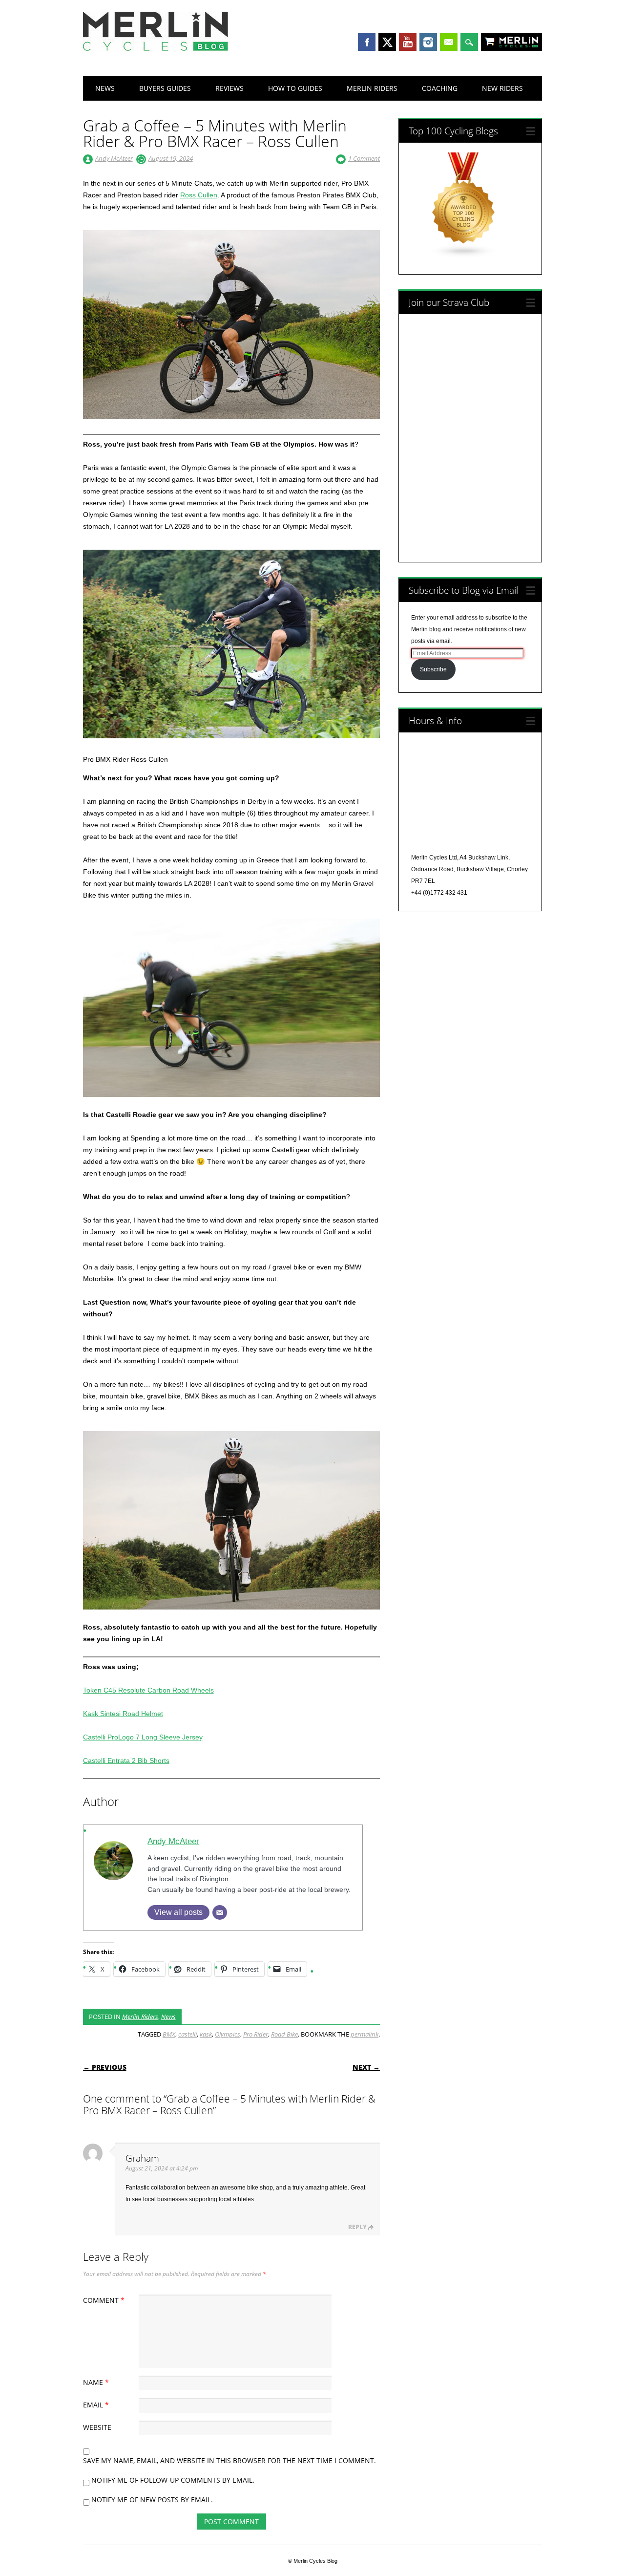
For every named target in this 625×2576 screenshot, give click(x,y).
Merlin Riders (372, 88)
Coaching (440, 88)
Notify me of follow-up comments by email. (173, 2480)
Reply (357, 2227)
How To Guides (295, 88)
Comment (104, 2300)
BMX (169, 2034)
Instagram (428, 42)
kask (206, 2034)
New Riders (502, 88)
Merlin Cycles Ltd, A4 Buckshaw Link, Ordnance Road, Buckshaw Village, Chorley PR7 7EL (469, 869)
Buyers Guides (165, 88)
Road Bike (284, 2034)
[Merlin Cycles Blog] (156, 50)
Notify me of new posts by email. (152, 2500)
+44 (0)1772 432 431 (439, 893)
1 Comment (364, 158)
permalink (365, 2034)
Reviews (229, 88)
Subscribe (433, 669)
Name (96, 2382)
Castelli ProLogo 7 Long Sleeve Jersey (143, 1737)
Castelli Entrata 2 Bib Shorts (126, 1760)
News (105, 88)
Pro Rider (256, 2034)
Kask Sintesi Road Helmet (123, 1714)
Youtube (408, 42)
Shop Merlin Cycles (521, 43)
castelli (187, 2034)
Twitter (387, 42)
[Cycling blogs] (464, 256)
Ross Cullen (199, 195)
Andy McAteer (114, 158)
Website (97, 2427)
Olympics (228, 2034)
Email (449, 42)
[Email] (220, 1912)
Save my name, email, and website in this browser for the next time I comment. (229, 2460)
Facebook (367, 42)
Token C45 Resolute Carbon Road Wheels (148, 1690)
